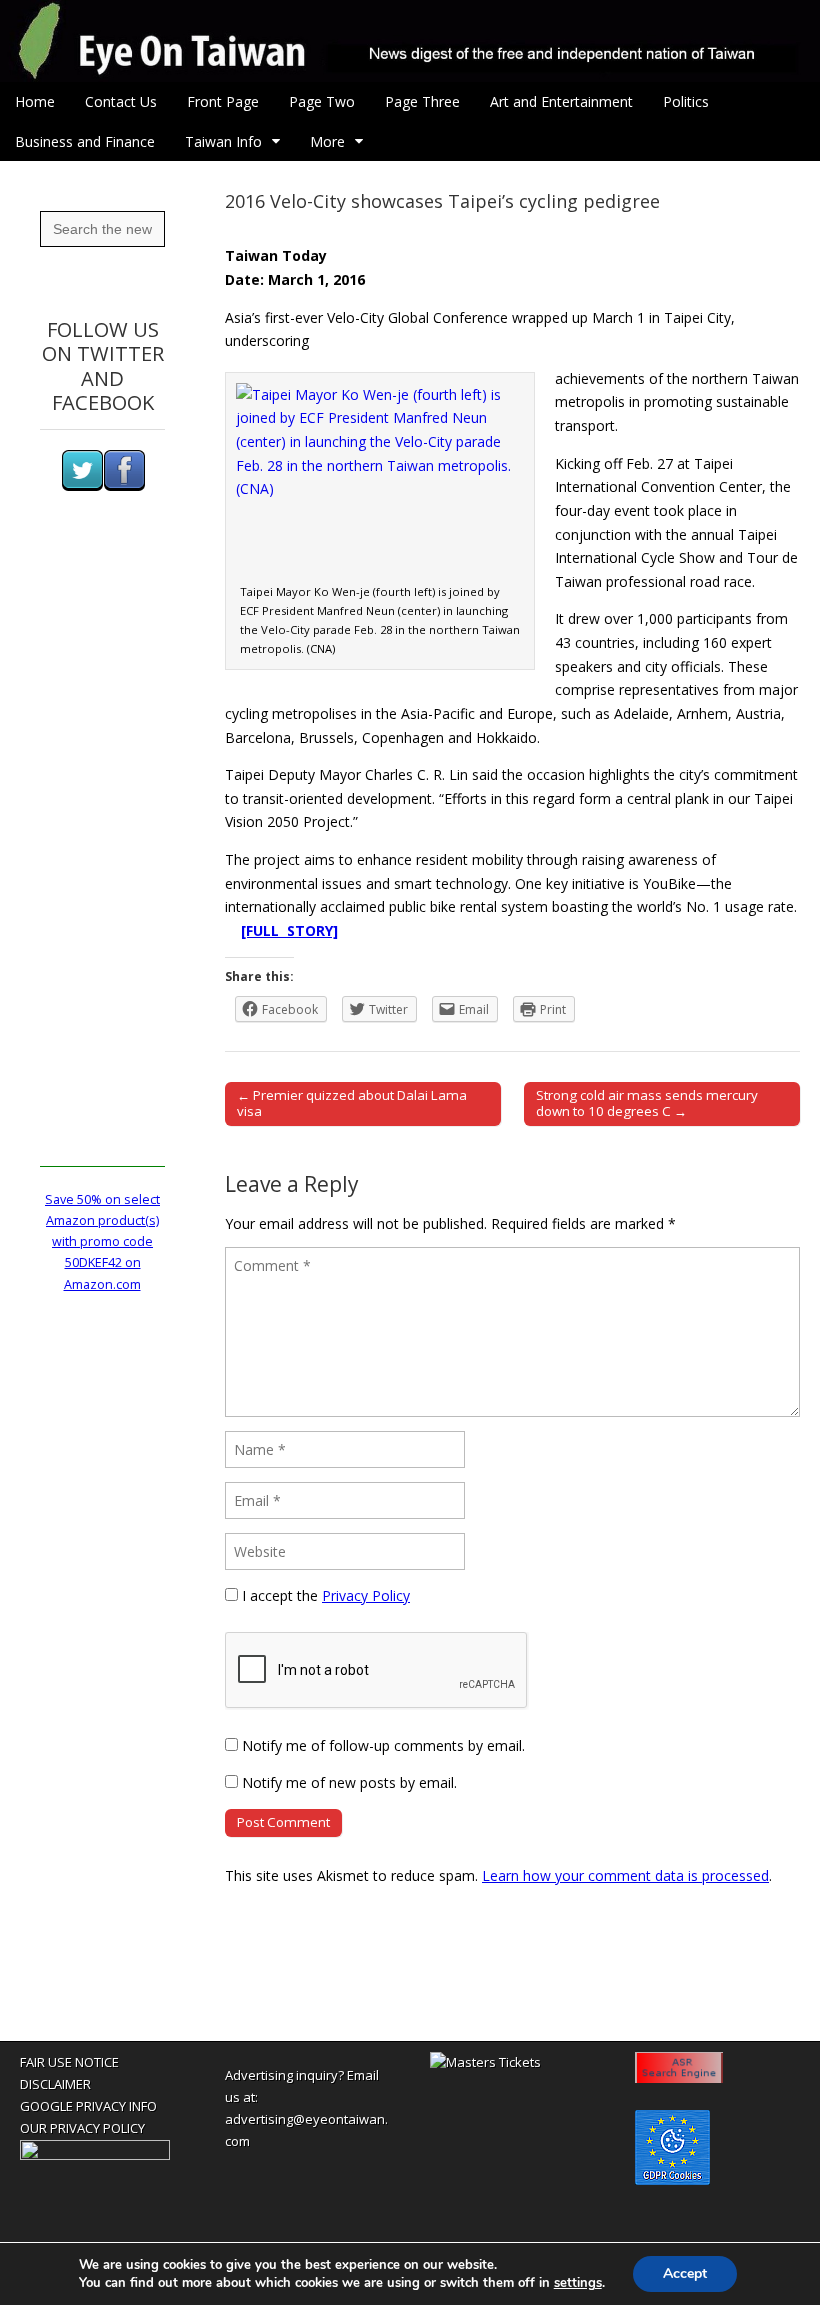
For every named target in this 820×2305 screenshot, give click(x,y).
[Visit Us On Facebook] (124, 486)
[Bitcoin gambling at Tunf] (95, 2155)
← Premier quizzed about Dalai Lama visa (352, 1103)
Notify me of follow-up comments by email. (383, 1745)
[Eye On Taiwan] (410, 41)
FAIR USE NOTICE (69, 2062)
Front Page (223, 101)
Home (35, 101)
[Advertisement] (102, 867)
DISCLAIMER (55, 2084)
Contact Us (121, 101)
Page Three (422, 101)
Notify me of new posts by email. (349, 1782)
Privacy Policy (366, 1595)
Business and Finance (85, 141)
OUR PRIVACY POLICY (82, 2128)
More (327, 141)
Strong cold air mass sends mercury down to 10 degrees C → (647, 1103)
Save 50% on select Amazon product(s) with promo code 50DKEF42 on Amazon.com (102, 1242)
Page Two (322, 101)
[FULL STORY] (289, 930)
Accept (685, 2273)
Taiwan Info (223, 141)
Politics (686, 101)
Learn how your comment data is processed (625, 1875)
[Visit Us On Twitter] (82, 486)
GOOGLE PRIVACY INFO (88, 2106)
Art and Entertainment (561, 101)
